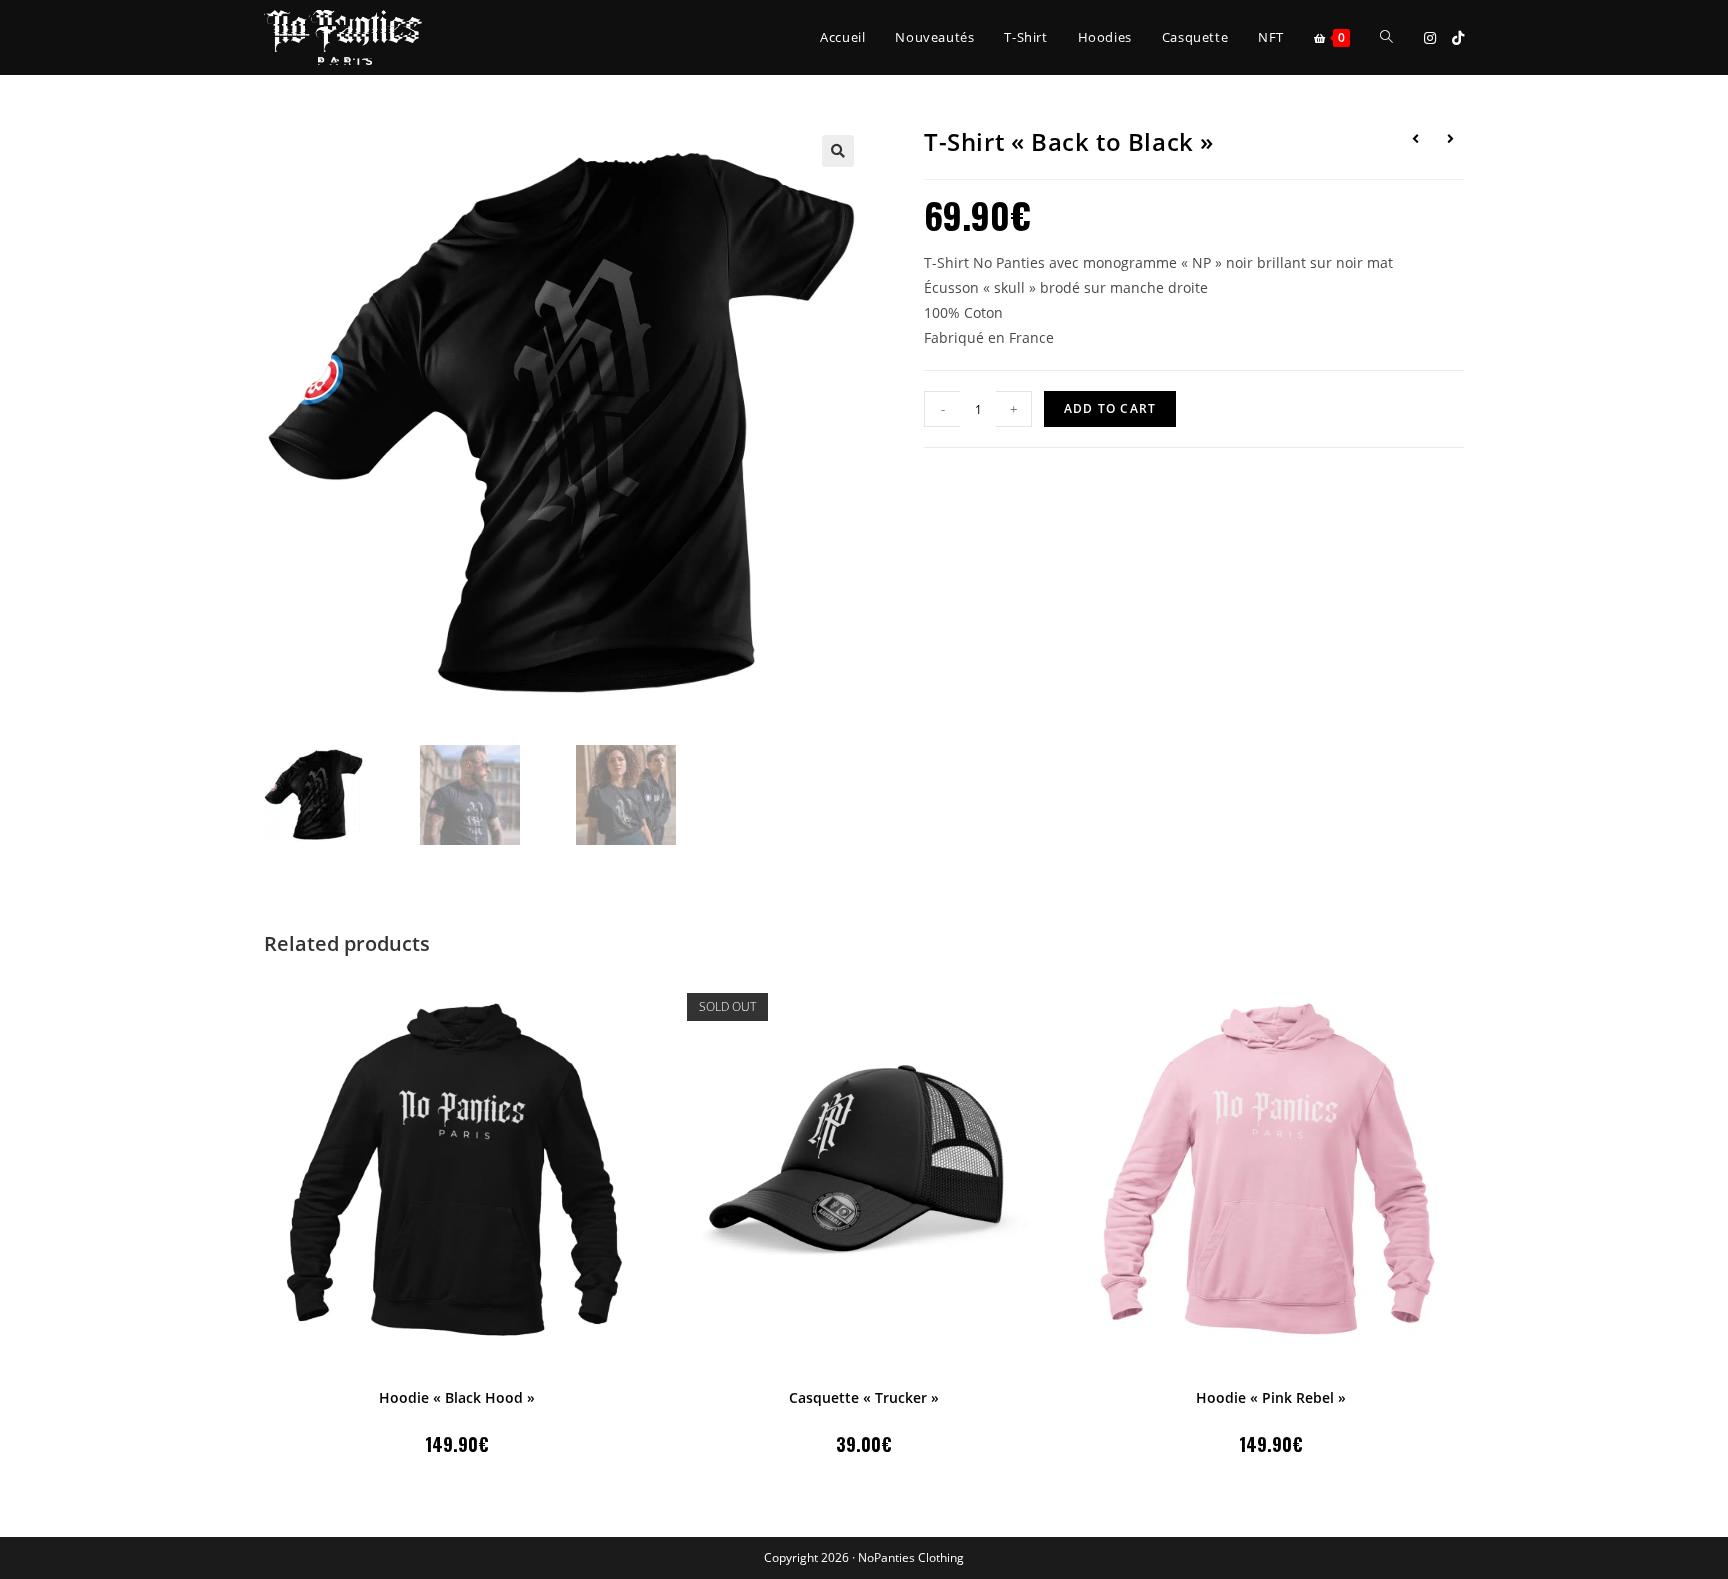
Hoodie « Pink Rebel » (1271, 1397)
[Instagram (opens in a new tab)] (1430, 38)
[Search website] (1386, 37)
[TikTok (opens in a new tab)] (1458, 38)
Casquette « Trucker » (864, 1397)
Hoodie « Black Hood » (457, 1397)
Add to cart (1110, 408)
